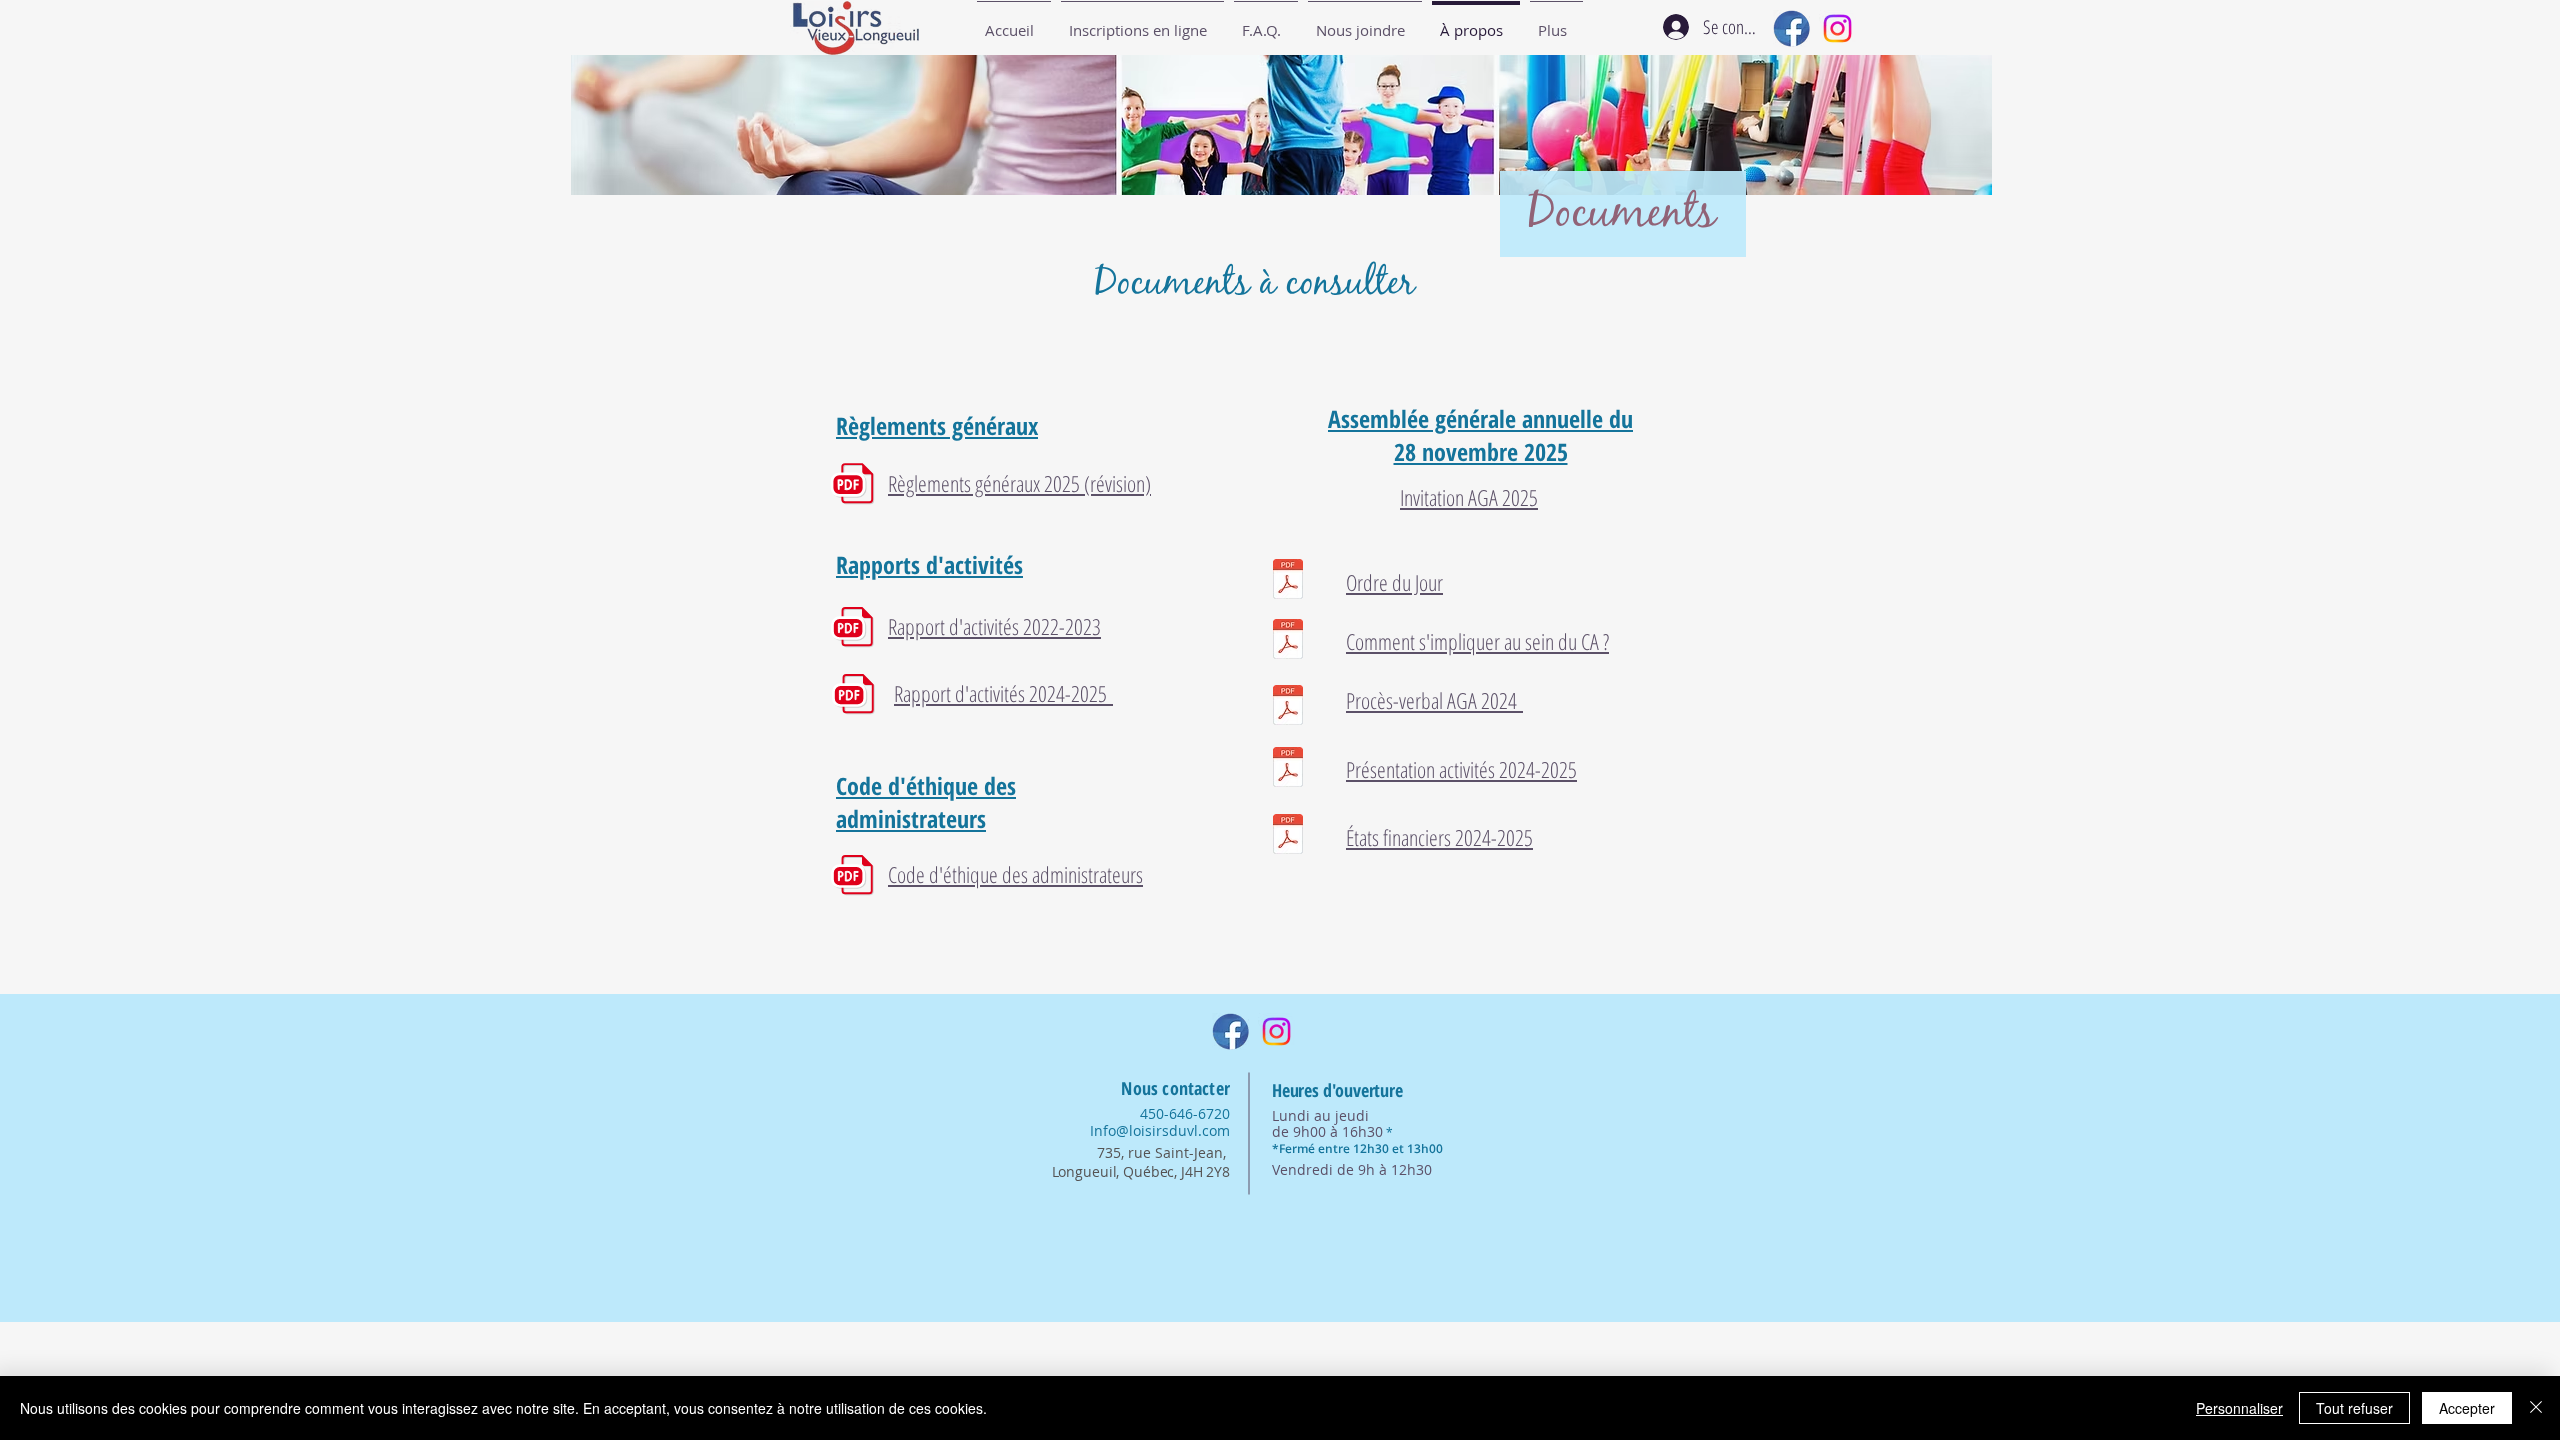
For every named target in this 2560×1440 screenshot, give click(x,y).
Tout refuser (2354, 1408)
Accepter (2467, 1408)
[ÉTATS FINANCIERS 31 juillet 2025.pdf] (1288, 836)
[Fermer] (2536, 1408)
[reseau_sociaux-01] (1791, 28)
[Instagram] (1837, 28)
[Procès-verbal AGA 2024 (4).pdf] (1288, 707)
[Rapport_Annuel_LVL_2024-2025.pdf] (1288, 769)
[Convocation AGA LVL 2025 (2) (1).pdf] (1288, 581)
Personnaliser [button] (2239, 1408)
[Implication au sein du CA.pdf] (1288, 641)
